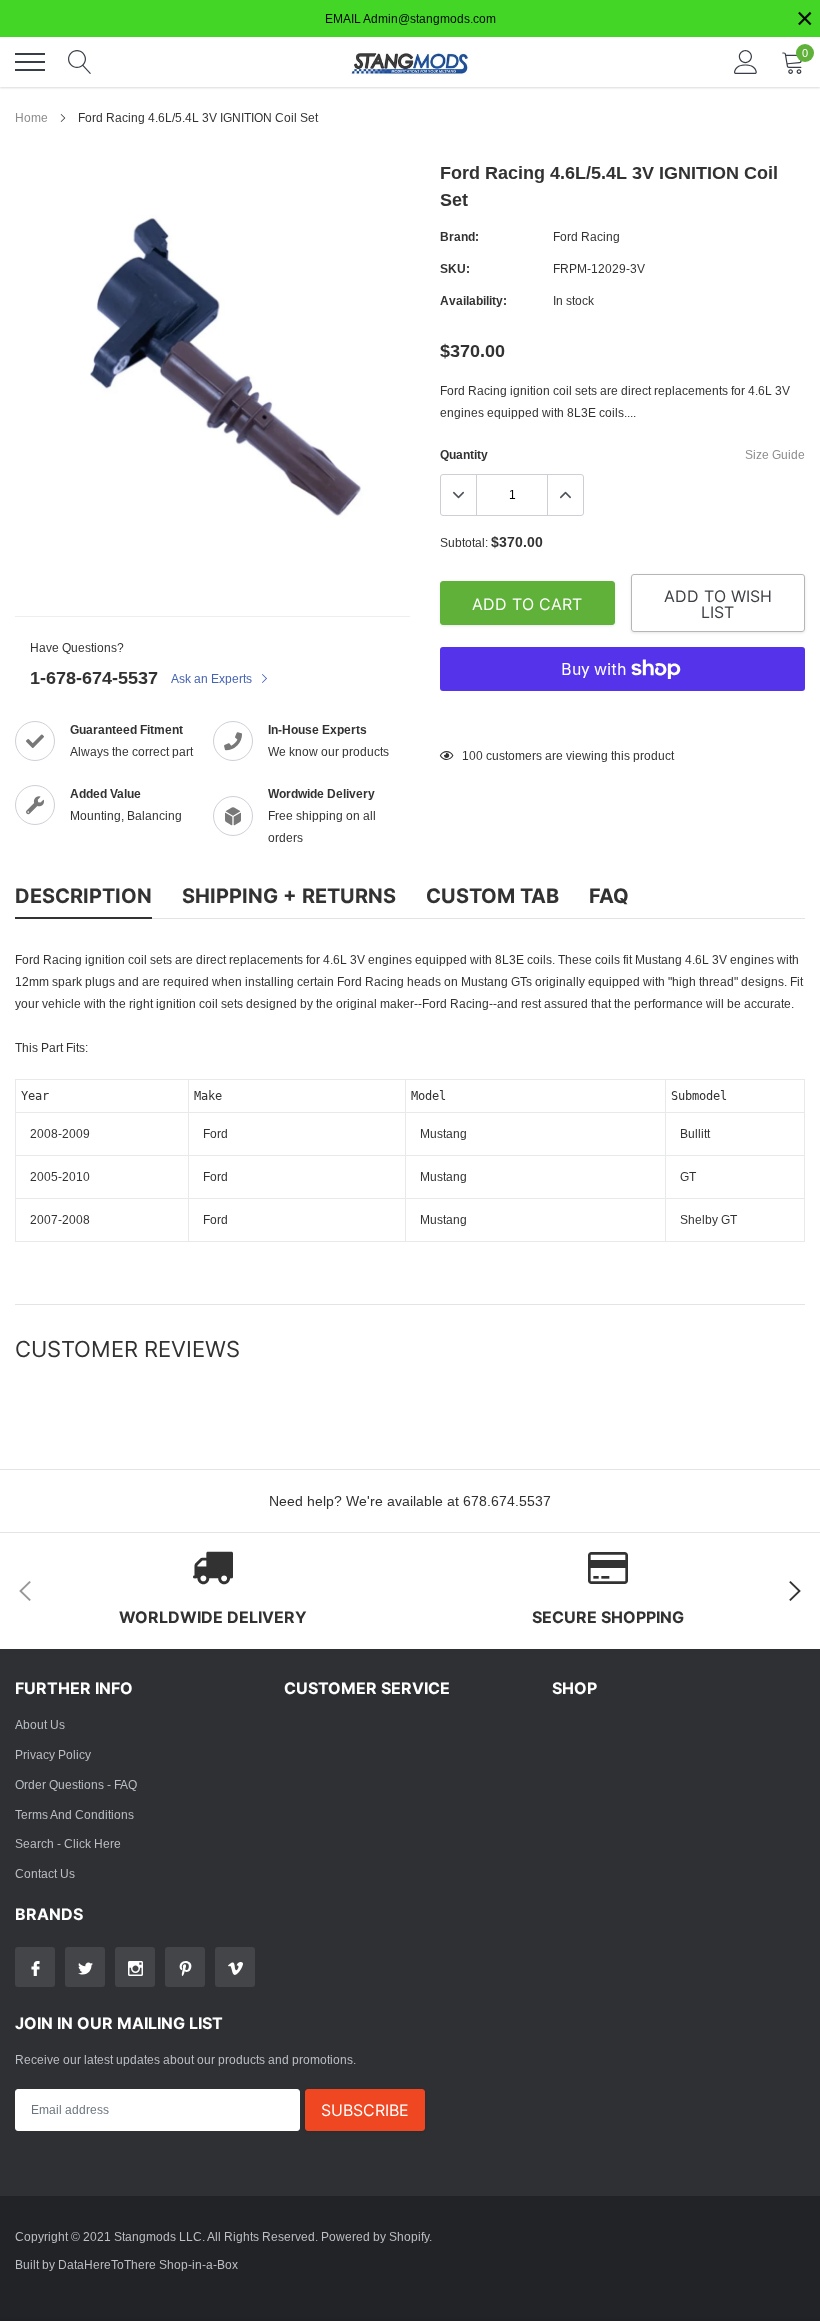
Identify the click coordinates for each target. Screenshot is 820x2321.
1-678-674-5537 (94, 677)
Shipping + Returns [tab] (289, 896)
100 (472, 755)
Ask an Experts (213, 678)
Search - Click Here (68, 1843)
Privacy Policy (53, 1754)
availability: (473, 300)
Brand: (459, 236)
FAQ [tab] (609, 896)
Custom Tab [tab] (492, 896)
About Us (40, 1724)
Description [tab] (83, 896)
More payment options (622, 718)
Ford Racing (586, 236)
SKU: (455, 268)
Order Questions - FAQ (76, 1784)
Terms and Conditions (74, 1814)
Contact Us (45, 1873)
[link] (35, 1967)
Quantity (464, 454)
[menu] (30, 62)
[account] (746, 61)
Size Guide (775, 454)
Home (31, 117)
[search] (80, 62)
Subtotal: (464, 542)
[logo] (410, 62)
